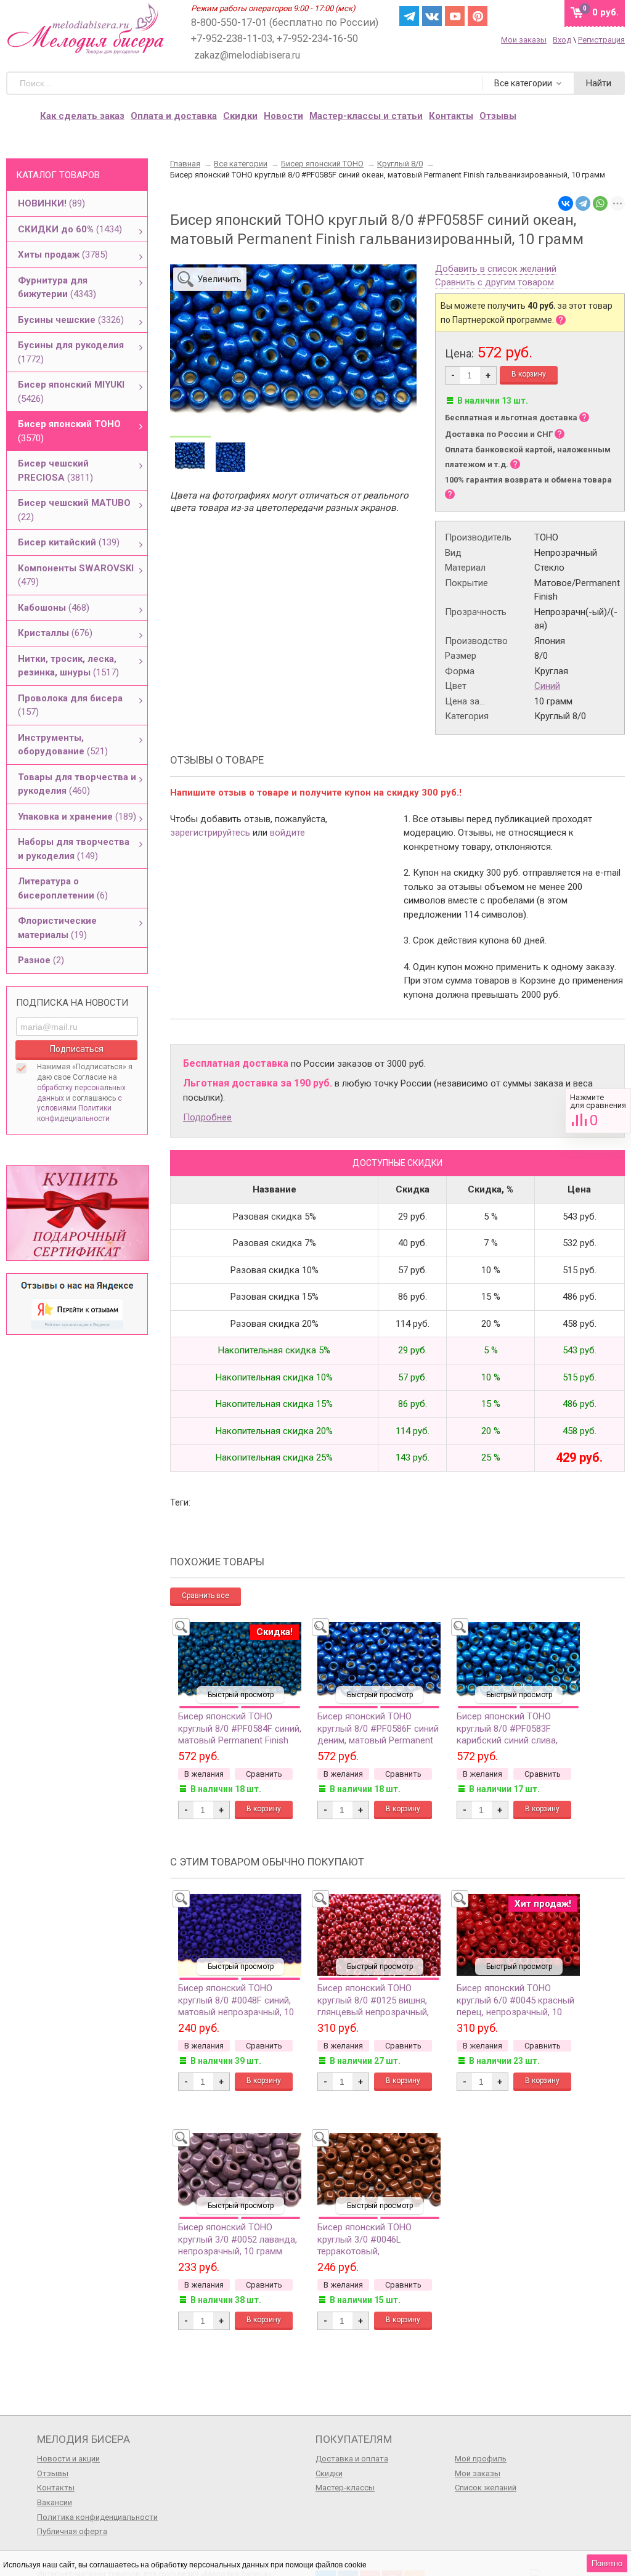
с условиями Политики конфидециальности (79, 1109)
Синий (547, 686)
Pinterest (478, 16)
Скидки (240, 116)
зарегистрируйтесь (210, 833)
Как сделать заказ (82, 116)
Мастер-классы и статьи (366, 116)
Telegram (409, 16)
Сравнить (598, 1111)
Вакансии (55, 2502)
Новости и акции (68, 2459)
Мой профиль (481, 2459)
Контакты (451, 116)
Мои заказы (524, 40)
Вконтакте (432, 16)
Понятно (607, 2563)
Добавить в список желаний (496, 269)
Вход (562, 40)
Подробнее (207, 1117)
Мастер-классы (345, 2488)
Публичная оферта (72, 2531)
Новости (283, 116)
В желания (204, 1774)
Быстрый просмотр (241, 1695)
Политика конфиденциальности (97, 2517)
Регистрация (601, 40)
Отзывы (53, 2473)
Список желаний (486, 2488)
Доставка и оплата (352, 2459)
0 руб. (605, 12)
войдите (287, 833)
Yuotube (455, 16)
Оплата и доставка (174, 116)
